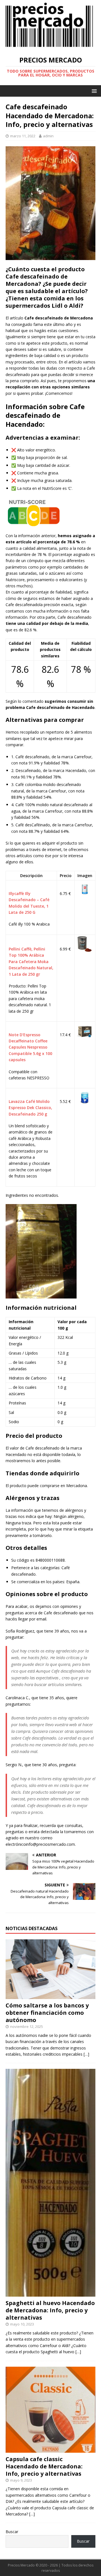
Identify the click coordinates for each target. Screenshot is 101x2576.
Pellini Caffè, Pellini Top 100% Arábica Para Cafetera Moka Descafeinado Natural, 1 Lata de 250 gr (31, 962)
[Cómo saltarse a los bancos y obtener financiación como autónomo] (50, 1996)
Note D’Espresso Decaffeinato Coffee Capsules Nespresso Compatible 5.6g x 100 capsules (30, 1047)
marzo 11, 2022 (23, 136)
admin (48, 136)
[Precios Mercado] (49, 46)
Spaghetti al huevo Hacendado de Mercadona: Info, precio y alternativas (50, 2310)
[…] (86, 2054)
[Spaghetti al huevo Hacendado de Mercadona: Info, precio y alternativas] (50, 2293)
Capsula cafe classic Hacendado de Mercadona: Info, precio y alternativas (44, 2466)
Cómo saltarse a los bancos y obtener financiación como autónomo (47, 2013)
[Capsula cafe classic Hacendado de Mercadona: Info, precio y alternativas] (50, 2449)
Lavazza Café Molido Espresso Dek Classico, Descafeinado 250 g (30, 1108)
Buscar (12, 2532)
